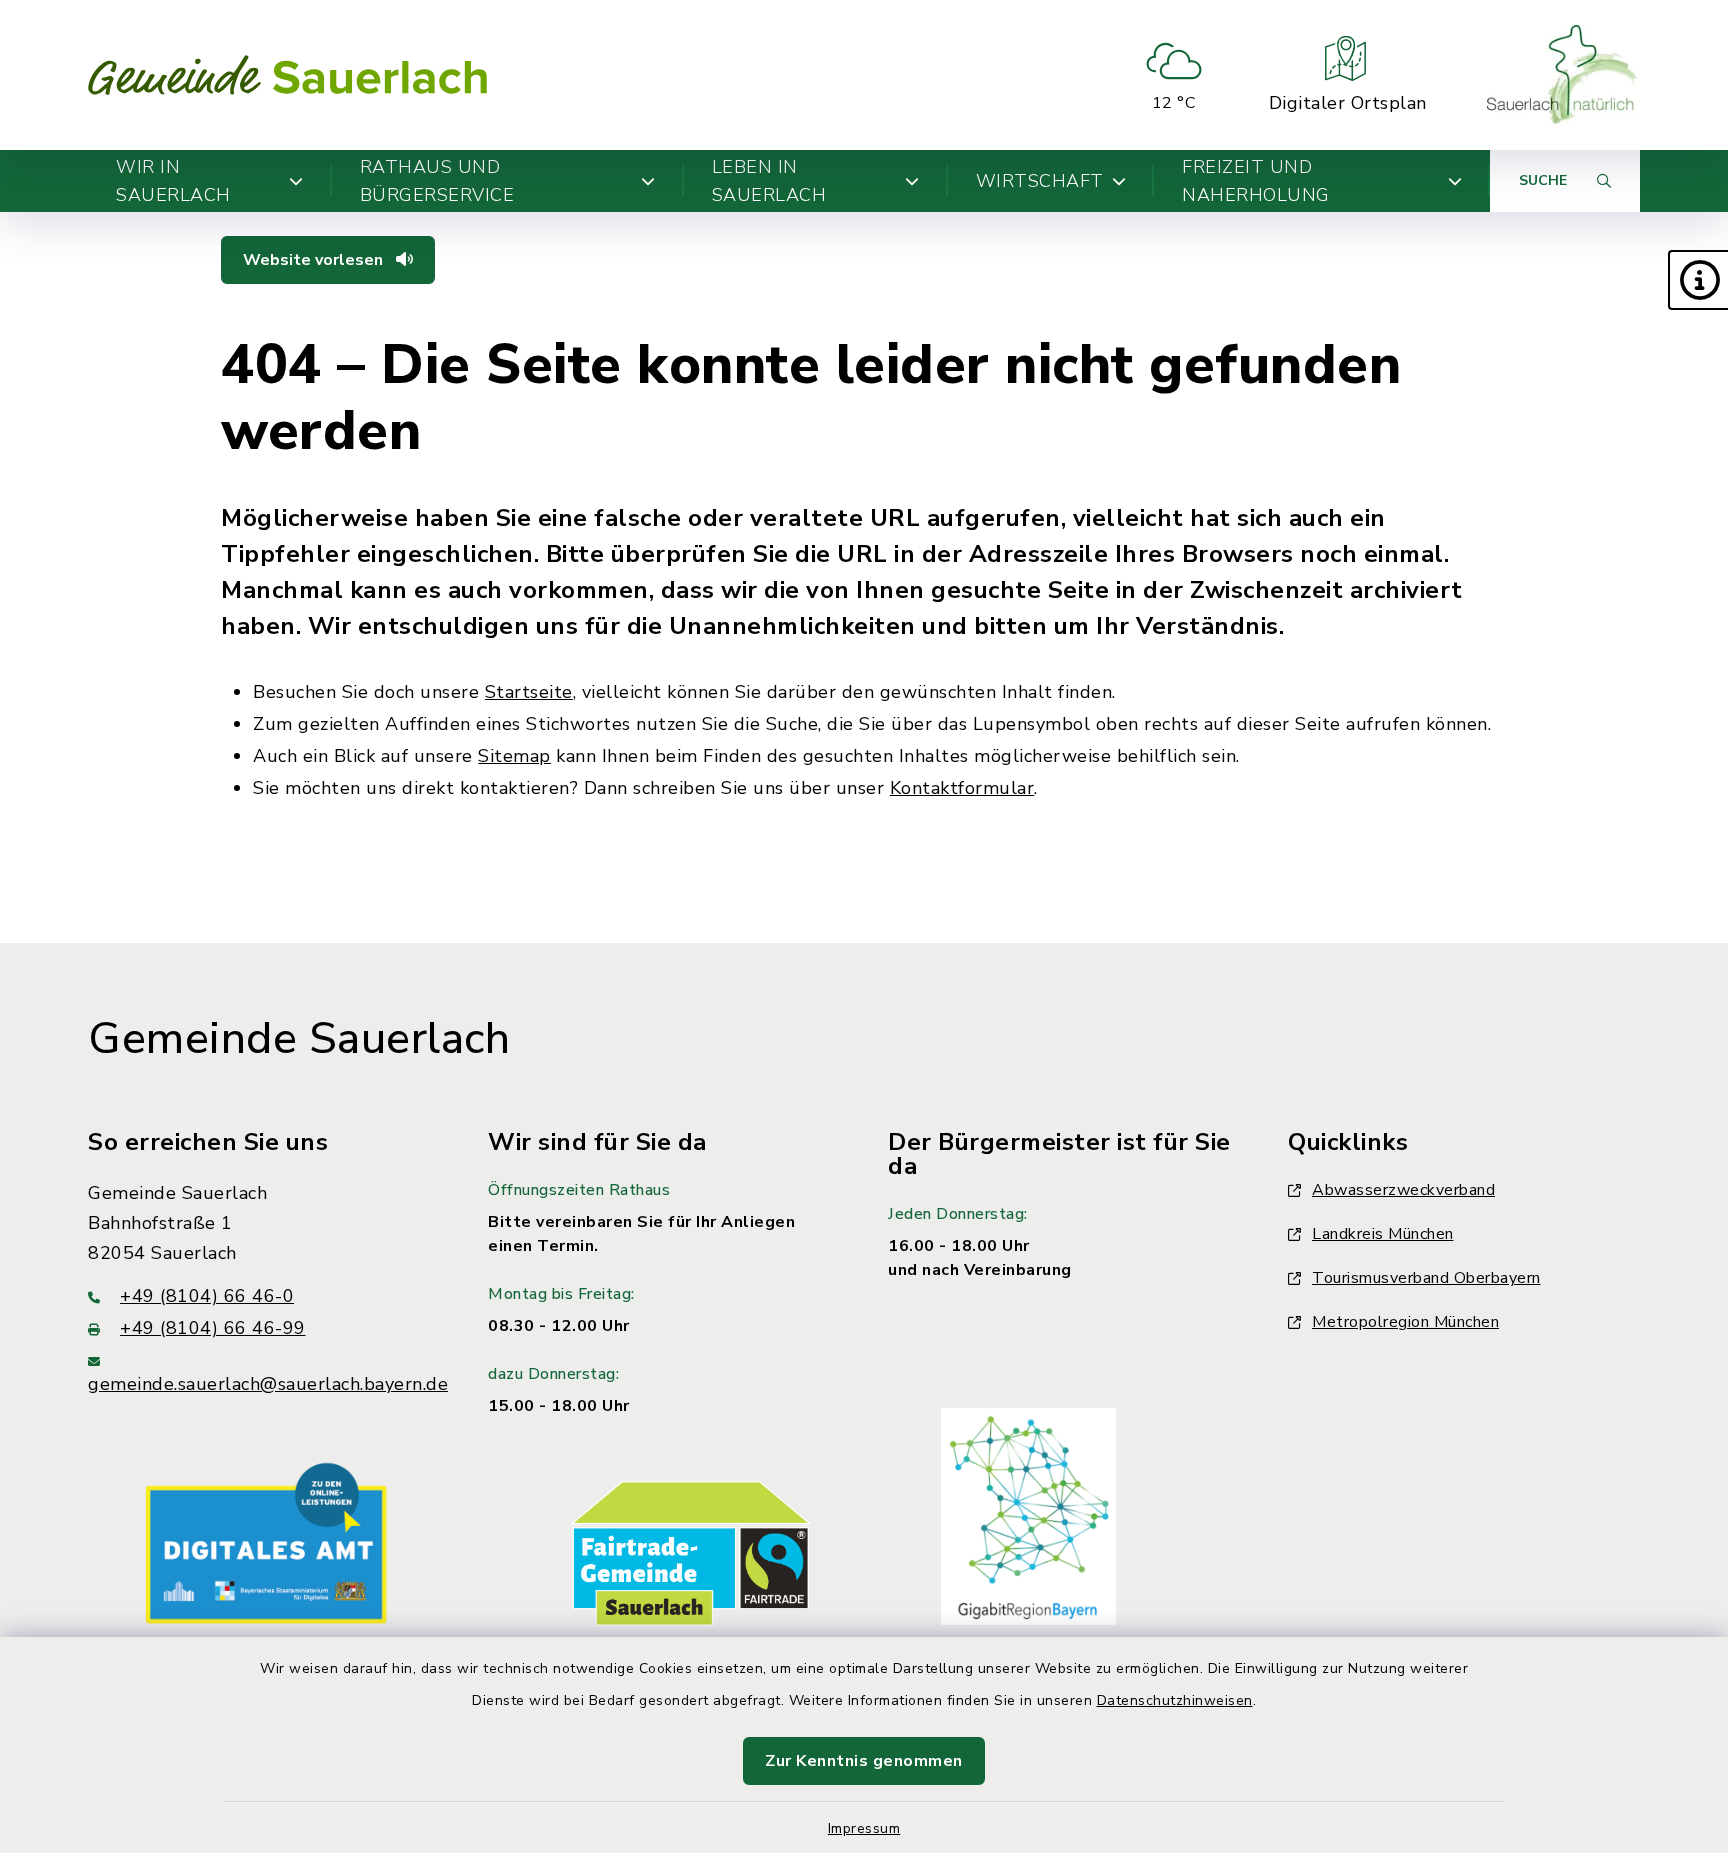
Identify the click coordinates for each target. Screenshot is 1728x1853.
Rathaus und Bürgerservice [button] (437, 181)
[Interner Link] (266, 1542)
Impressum (864, 1828)
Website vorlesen (315, 260)
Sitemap (514, 756)
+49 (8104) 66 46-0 (207, 1296)
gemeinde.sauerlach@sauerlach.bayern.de (268, 1384)
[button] (1698, 280)
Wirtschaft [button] (1040, 181)
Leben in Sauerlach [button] (769, 181)
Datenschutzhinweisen (1175, 1700)
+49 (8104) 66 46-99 (213, 1328)
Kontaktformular (962, 788)
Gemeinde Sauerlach (299, 1039)
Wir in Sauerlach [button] (173, 181)
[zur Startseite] (288, 75)
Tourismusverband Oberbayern (1426, 1278)
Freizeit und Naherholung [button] (1256, 181)
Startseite (529, 692)
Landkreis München (1383, 1234)
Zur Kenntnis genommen (864, 1761)
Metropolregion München (1405, 1322)
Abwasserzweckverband (1403, 1190)
